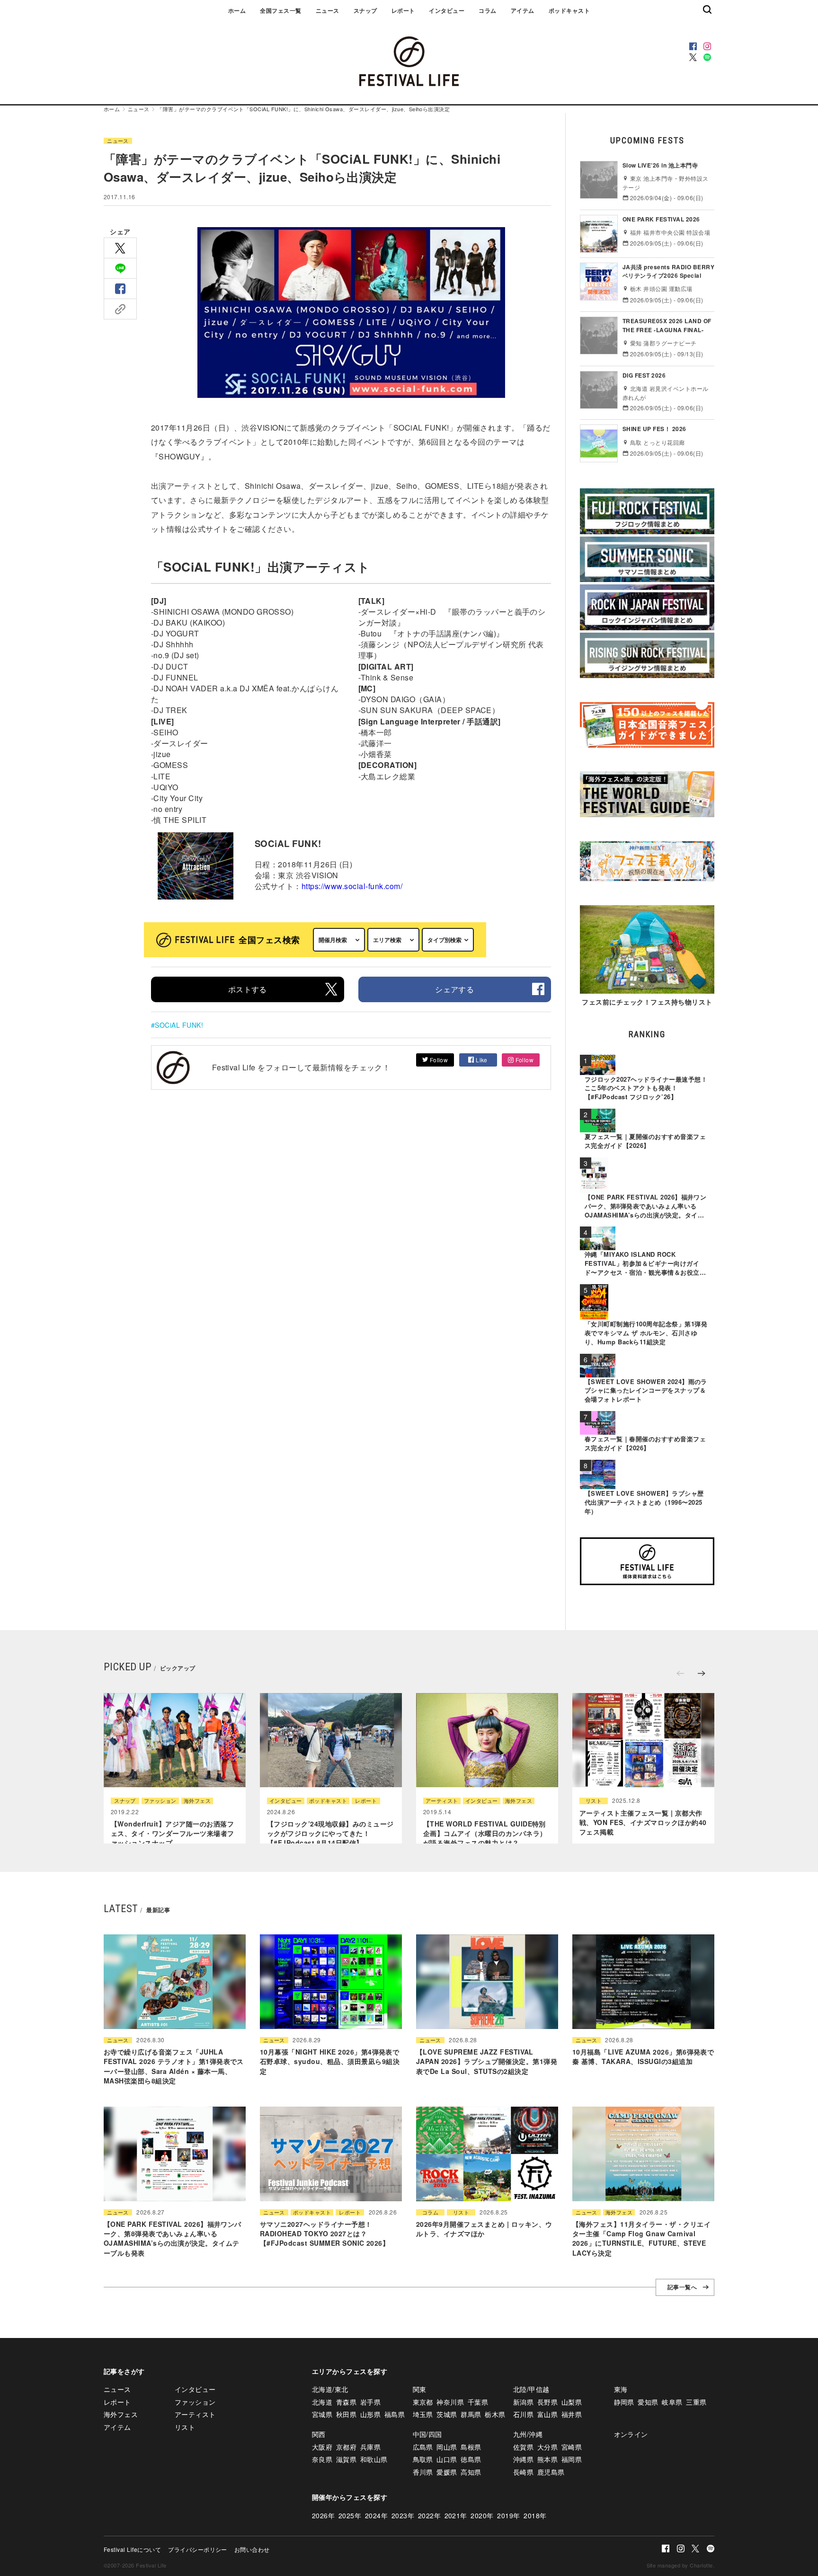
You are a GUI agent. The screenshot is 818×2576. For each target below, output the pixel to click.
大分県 (547, 2447)
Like (481, 1060)
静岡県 (624, 2402)
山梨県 (572, 2402)
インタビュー (447, 10)
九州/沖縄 (528, 2434)
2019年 (508, 2515)
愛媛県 (447, 2472)
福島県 (395, 2414)
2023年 (403, 2515)
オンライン (631, 2434)
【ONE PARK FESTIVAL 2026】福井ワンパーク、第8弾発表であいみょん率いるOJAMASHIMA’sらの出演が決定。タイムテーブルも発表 (173, 2238)
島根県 (471, 2447)
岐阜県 (672, 2402)
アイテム (523, 10)
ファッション (160, 1801)
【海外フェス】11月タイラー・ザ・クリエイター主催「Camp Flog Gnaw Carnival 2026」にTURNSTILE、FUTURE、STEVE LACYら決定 (641, 2238)
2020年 (482, 2515)
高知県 (471, 2472)
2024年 (376, 2515)
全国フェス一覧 (280, 10)
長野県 (547, 2402)
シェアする (454, 989)
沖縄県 (523, 2459)
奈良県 (322, 2459)
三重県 (696, 2402)
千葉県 (478, 2402)
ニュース (328, 10)
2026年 (323, 2515)
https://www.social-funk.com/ (352, 886)
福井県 (572, 2414)
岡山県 (447, 2447)
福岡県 (572, 2459)
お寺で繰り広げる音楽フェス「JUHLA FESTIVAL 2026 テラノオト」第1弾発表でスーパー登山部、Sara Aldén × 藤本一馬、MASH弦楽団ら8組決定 (174, 2066)
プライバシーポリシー (198, 2549)
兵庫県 (370, 2447)
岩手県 (370, 2402)
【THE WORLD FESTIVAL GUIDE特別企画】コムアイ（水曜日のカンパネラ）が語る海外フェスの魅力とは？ (485, 1833)
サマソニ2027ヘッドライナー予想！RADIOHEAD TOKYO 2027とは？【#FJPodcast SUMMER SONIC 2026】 (325, 2234)
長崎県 (523, 2472)
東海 (621, 2389)
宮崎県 (572, 2447)
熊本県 (547, 2459)
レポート (403, 10)
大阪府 (322, 2447)
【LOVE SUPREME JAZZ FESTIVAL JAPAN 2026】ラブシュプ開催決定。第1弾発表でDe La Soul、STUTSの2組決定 (487, 2061)
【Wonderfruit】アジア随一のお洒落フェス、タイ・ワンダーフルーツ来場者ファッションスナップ (173, 1833)
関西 (319, 2434)
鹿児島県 (551, 2472)
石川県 (523, 2414)
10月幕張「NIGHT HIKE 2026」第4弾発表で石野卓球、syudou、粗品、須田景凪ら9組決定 (330, 2061)
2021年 (456, 2515)
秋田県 (346, 2414)
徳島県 (471, 2459)
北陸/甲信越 (531, 2389)
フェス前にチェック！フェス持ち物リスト (647, 1002)
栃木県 (495, 2414)
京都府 (346, 2447)
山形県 (370, 2414)
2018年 (535, 2515)
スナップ (365, 10)
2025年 (350, 2515)
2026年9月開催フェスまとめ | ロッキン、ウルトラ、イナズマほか (484, 2229)
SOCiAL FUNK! (179, 1025)
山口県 (447, 2459)
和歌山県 (374, 2459)
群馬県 (471, 2414)
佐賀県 (523, 2447)
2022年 (429, 2515)
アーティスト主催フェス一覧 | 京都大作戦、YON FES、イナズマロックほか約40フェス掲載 (643, 1822)
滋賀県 (346, 2459)
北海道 (322, 2402)
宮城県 (322, 2414)
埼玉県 (423, 2414)
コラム (487, 10)
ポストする (248, 989)
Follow (438, 1060)
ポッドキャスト (569, 10)
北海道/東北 (330, 2389)
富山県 (547, 2414)
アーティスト (442, 1801)
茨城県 (447, 2414)
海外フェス (197, 1801)
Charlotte (701, 2565)
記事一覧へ (682, 2287)
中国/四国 (427, 2434)
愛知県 (648, 2402)
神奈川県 (450, 2402)
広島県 (423, 2447)
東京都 (423, 2402)
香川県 (423, 2472)
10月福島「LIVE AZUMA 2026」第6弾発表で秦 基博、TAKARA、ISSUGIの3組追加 (643, 2056)
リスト (594, 1801)
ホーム (237, 10)
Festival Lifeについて (132, 2549)
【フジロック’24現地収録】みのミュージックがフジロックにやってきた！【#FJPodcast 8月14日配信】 (330, 1833)
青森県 (346, 2402)
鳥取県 (423, 2459)
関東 (420, 2389)
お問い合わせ (252, 2549)
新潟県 (523, 2402)
